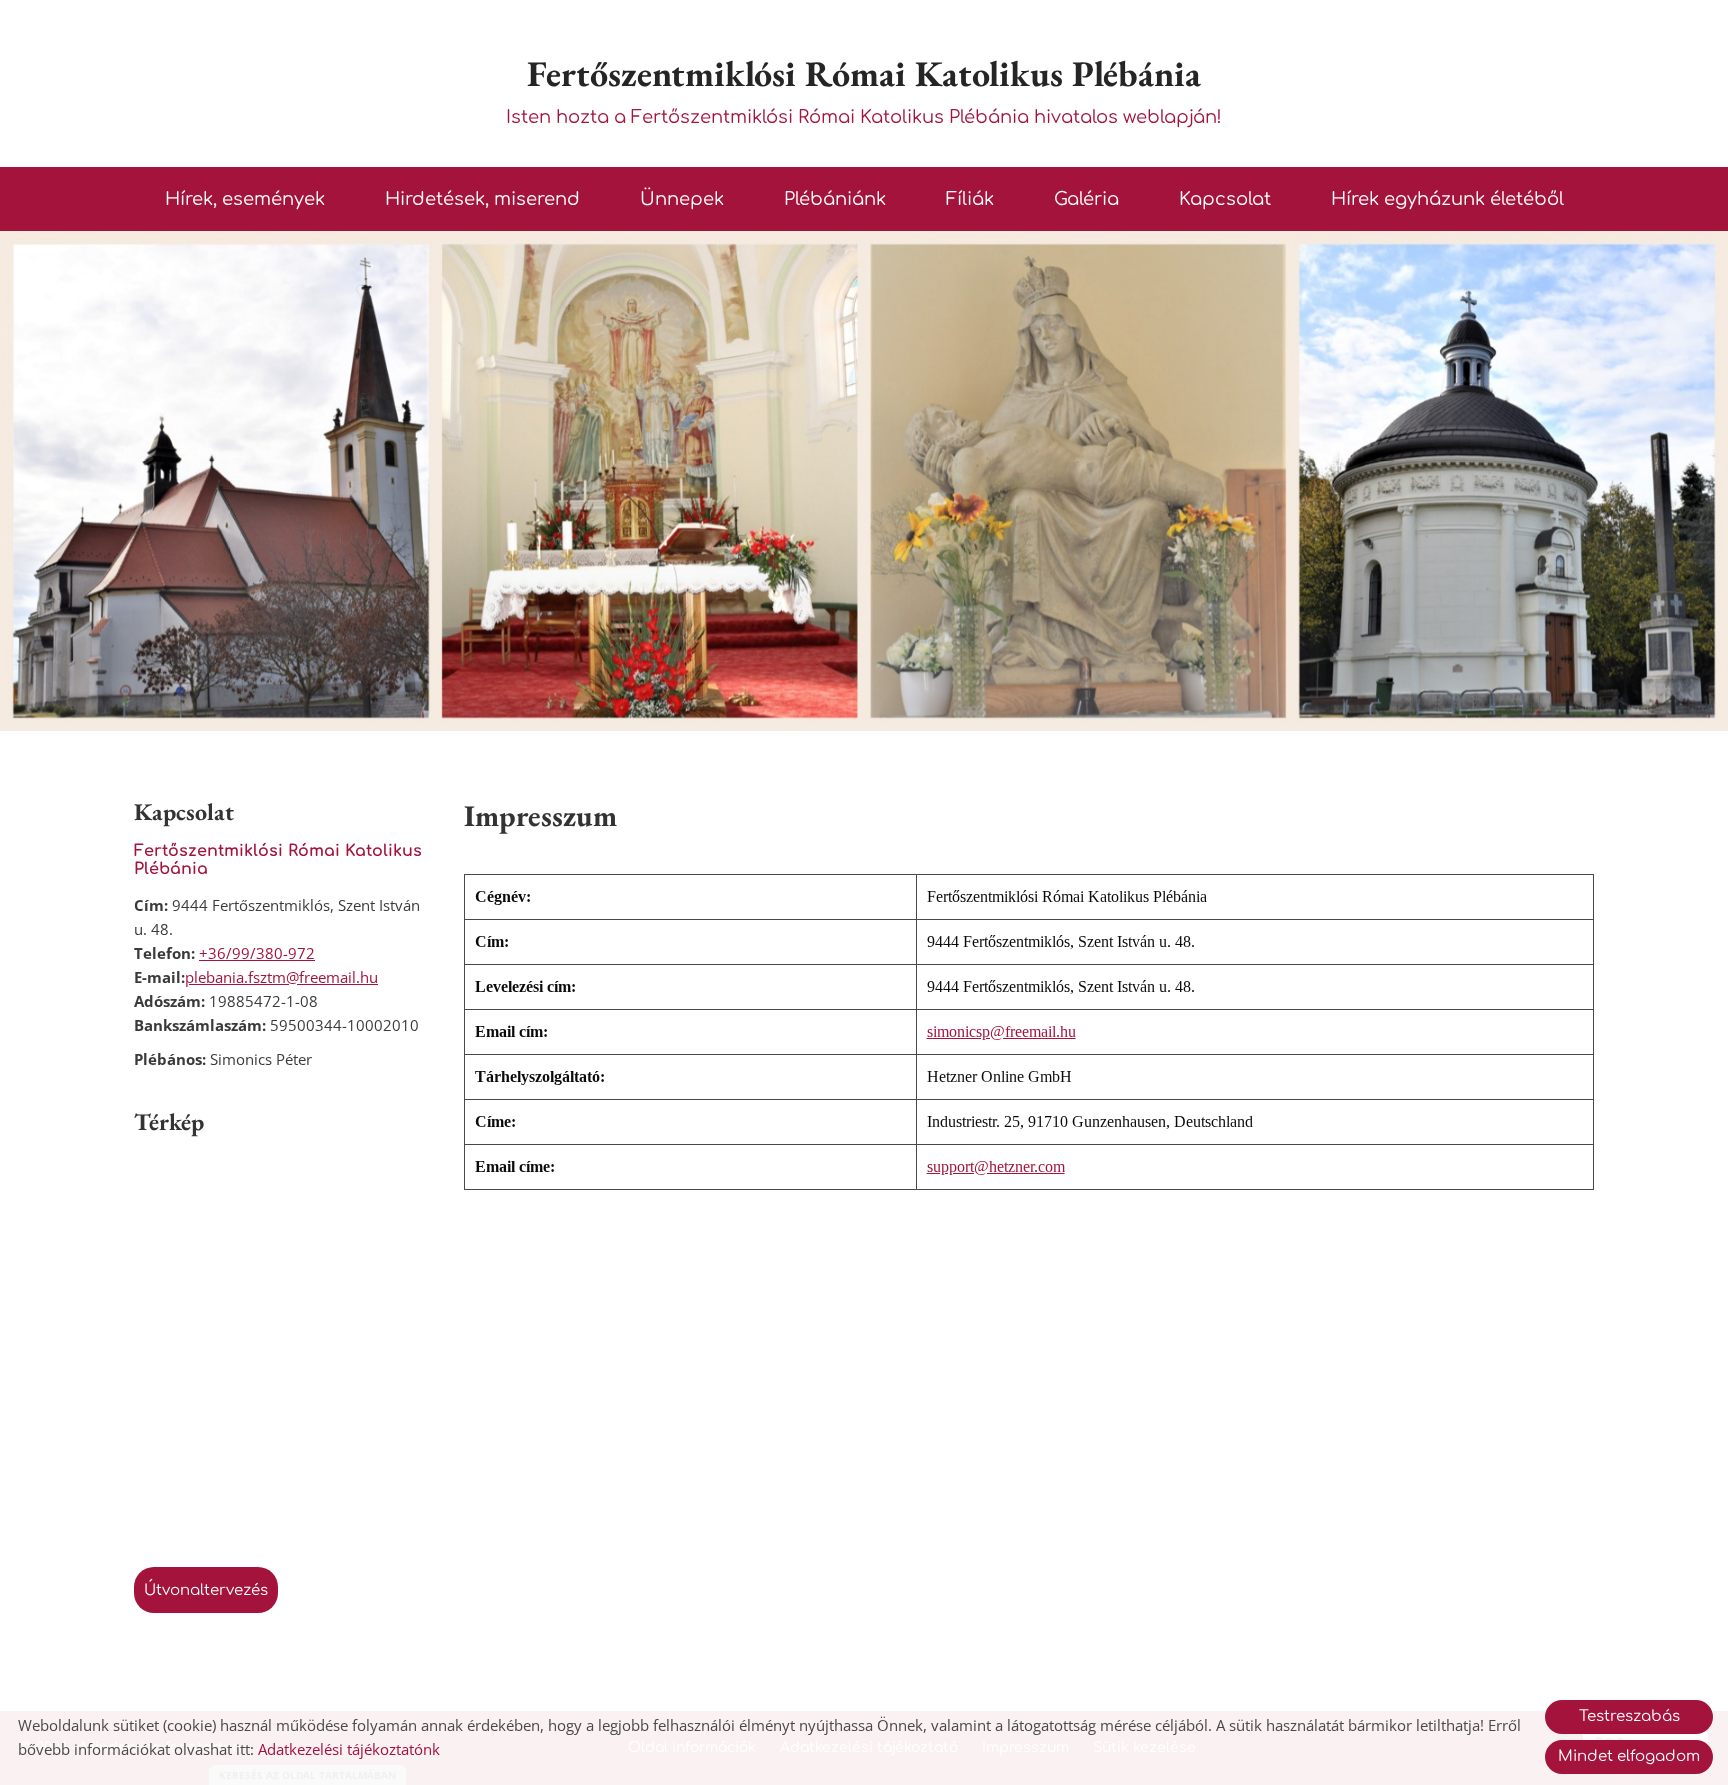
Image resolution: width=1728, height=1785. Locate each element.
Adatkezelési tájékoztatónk (349, 1749)
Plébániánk (835, 199)
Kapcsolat (1225, 199)
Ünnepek (682, 199)
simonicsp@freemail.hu (1001, 1031)
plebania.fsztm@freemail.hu (281, 977)
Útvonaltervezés (206, 1590)
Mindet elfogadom (1629, 1756)
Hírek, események (245, 199)
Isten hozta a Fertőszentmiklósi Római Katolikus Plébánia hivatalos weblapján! (864, 88)
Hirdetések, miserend (482, 199)
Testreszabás (1629, 1716)
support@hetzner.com (996, 1166)
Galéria (1086, 199)
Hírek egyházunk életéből (1447, 199)
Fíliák (970, 199)
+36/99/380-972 (257, 953)
